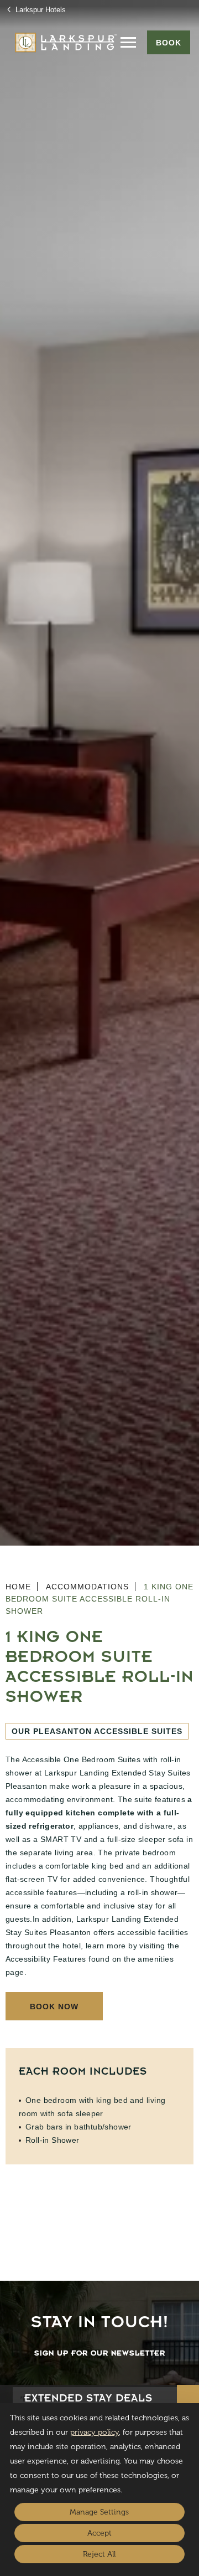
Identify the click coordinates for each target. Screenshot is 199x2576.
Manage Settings (99, 2512)
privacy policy (95, 2432)
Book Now (54, 2007)
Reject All (99, 2554)
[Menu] (128, 42)
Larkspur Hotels (40, 10)
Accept (99, 2533)
